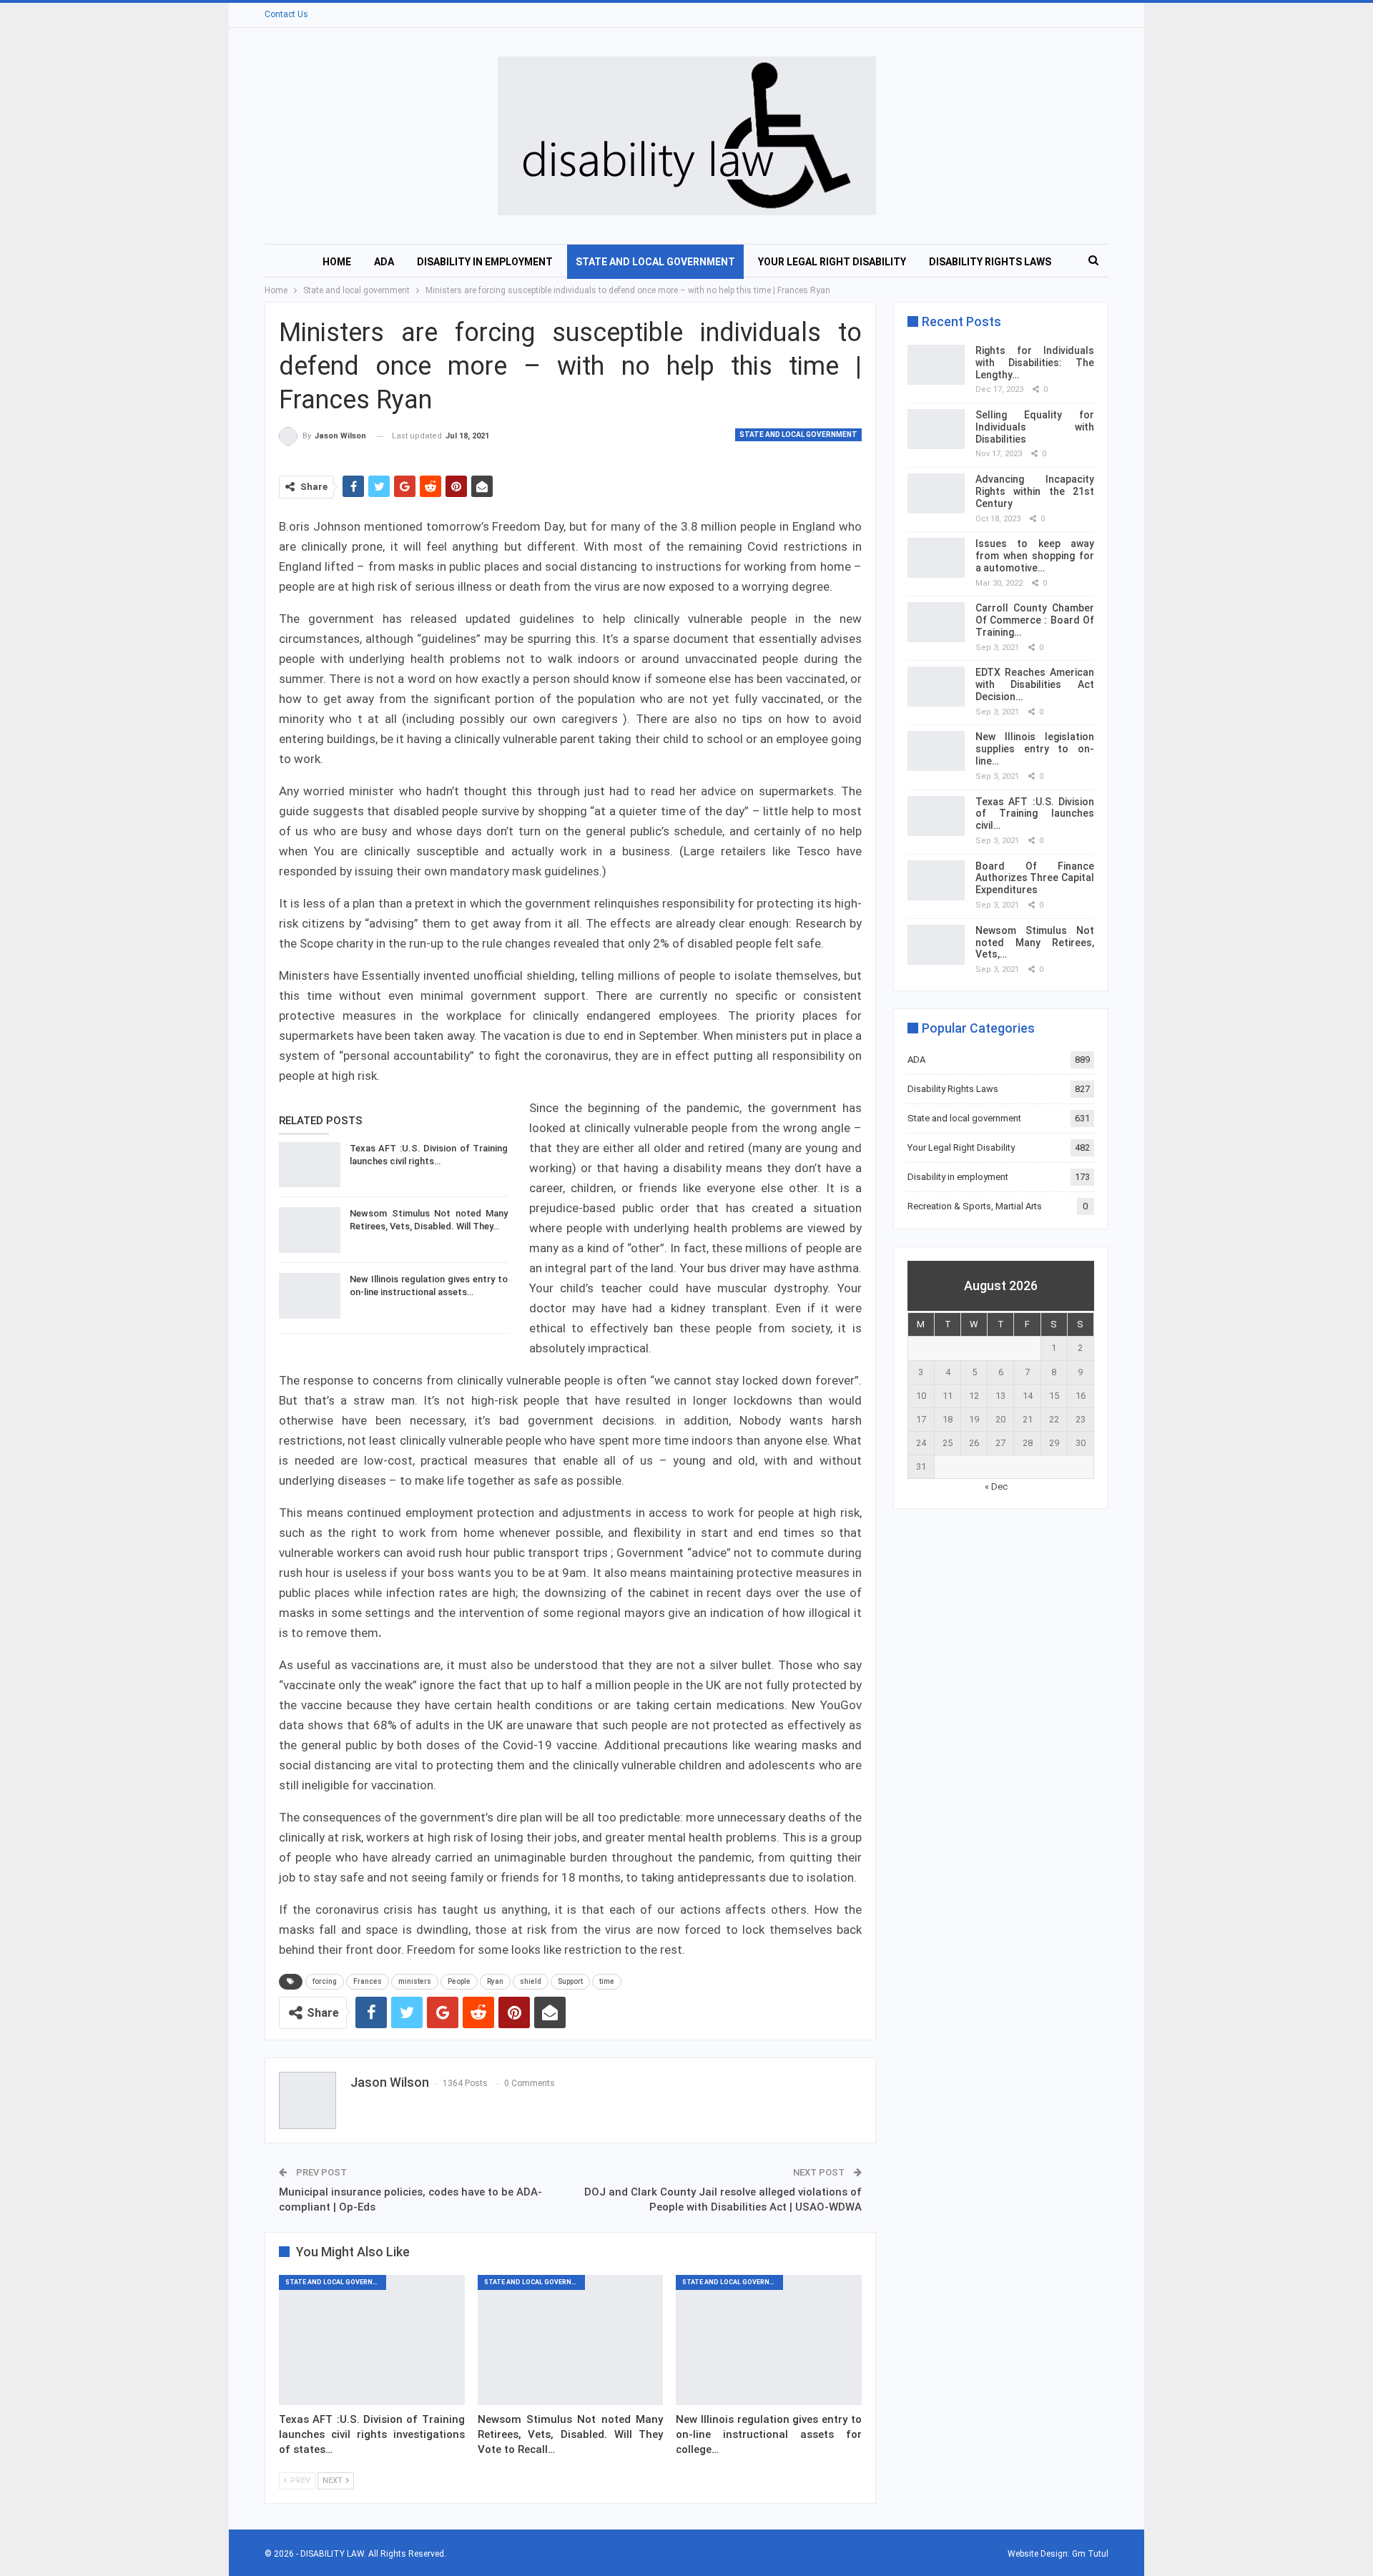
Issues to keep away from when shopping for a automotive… (1035, 556)
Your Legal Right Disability (832, 262)
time (607, 1981)
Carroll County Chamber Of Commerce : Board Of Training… (1035, 620)
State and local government (655, 262)
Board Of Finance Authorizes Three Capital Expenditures (1035, 878)
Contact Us (286, 14)
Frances (368, 1981)
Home (337, 262)
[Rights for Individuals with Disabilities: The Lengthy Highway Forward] (936, 365)
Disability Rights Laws (990, 262)
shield (531, 1981)
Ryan (495, 1981)
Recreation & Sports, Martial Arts (975, 1206)
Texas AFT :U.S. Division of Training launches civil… (1035, 814)
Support (570, 1981)
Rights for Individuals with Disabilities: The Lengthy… (1035, 363)
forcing (325, 1981)
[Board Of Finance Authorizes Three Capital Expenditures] (936, 880)
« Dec (996, 1486)
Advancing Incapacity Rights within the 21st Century (1035, 491)
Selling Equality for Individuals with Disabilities (1035, 427)
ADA (384, 262)
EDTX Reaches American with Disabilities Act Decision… (1035, 684)
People (459, 1981)
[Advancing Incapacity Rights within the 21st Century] (936, 493)
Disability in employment (485, 262)
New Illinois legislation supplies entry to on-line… (1035, 749)
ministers (415, 1981)
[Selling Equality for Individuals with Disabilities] (936, 429)
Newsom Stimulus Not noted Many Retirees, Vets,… (1035, 943)
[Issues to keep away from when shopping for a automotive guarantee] (936, 558)
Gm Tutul (1090, 2554)
